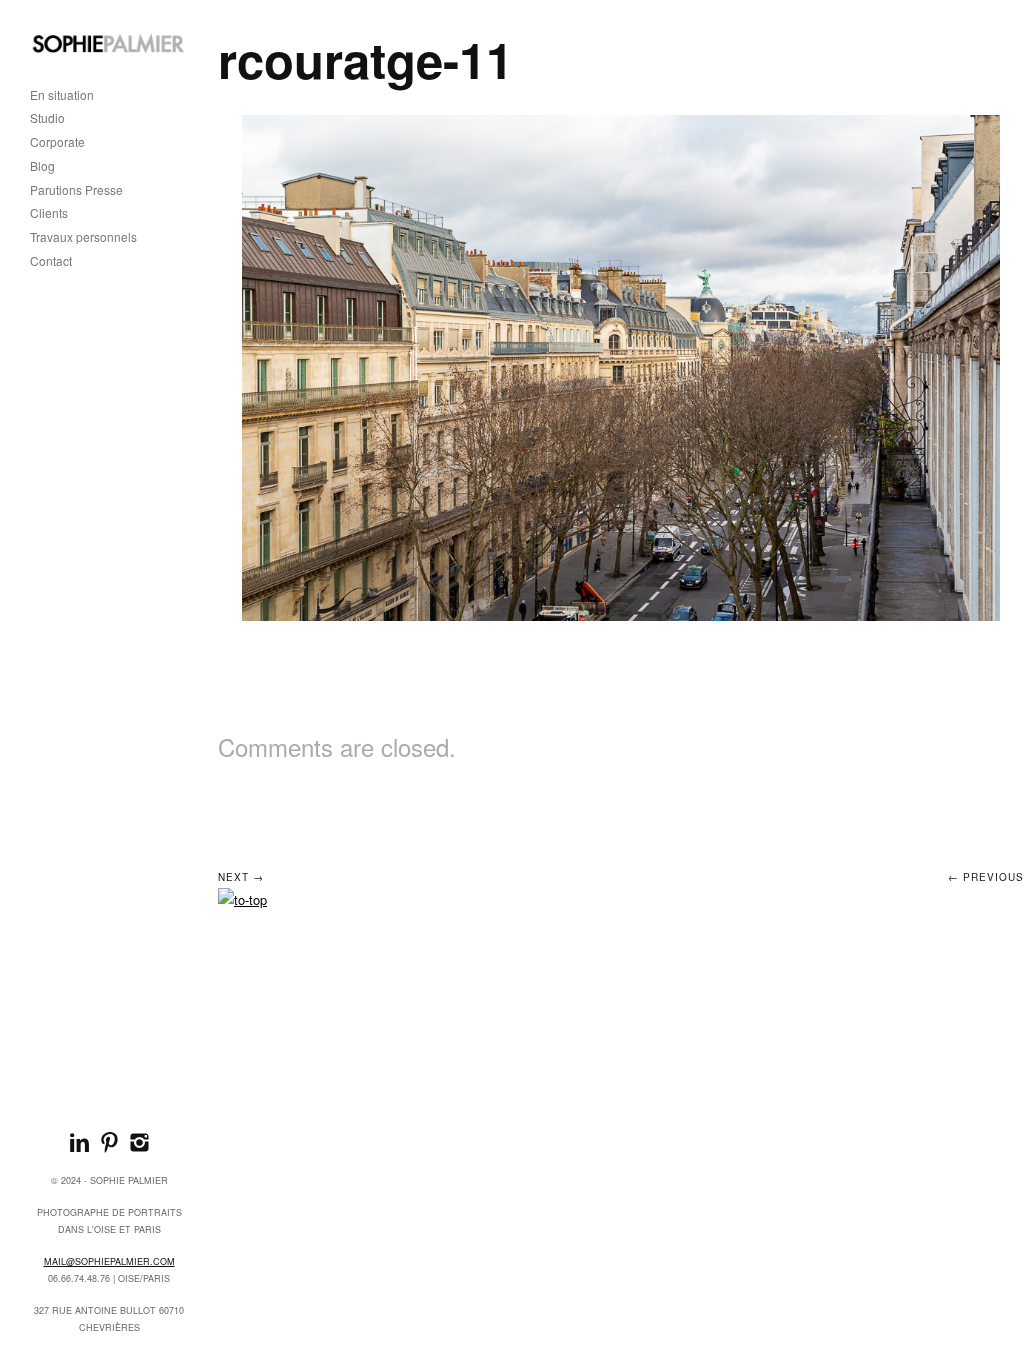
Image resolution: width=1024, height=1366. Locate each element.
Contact (51, 261)
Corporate (57, 142)
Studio (47, 118)
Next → (241, 877)
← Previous (986, 877)
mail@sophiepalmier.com (109, 1261)
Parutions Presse (76, 190)
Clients (49, 213)
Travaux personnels (83, 237)
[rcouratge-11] (621, 368)
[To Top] (242, 899)
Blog (42, 166)
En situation (62, 95)
